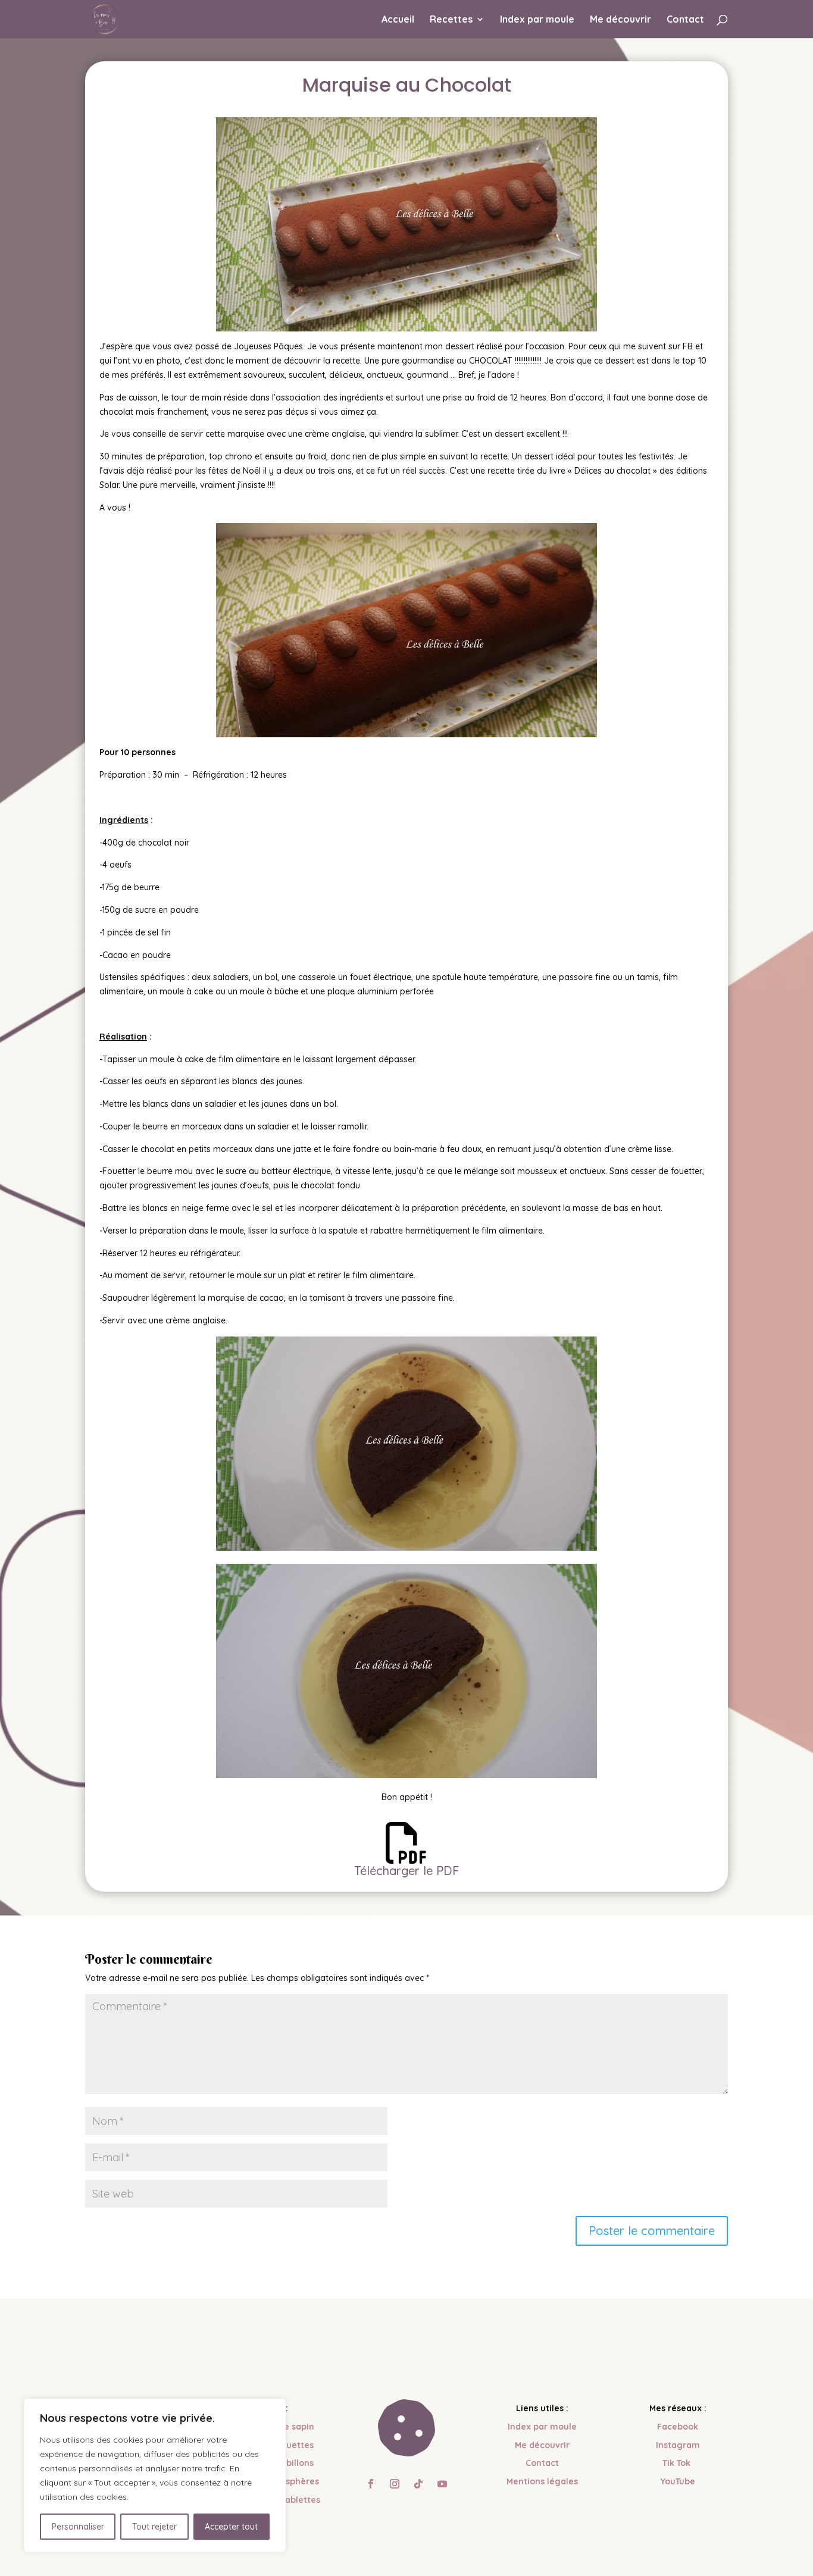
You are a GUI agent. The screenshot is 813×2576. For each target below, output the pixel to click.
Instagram (678, 2445)
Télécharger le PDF (406, 1871)
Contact (685, 20)
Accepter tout (231, 2527)
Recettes (451, 20)
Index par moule (537, 20)
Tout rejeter (154, 2527)
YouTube (678, 2481)
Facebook (678, 2427)
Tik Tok (678, 2463)
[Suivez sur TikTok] (418, 2484)
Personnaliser (78, 2527)
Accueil (398, 20)
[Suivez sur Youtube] (442, 2484)
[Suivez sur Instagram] (395, 2484)
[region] (155, 2475)
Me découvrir (620, 20)
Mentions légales (542, 2481)
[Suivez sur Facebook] (371, 2484)
